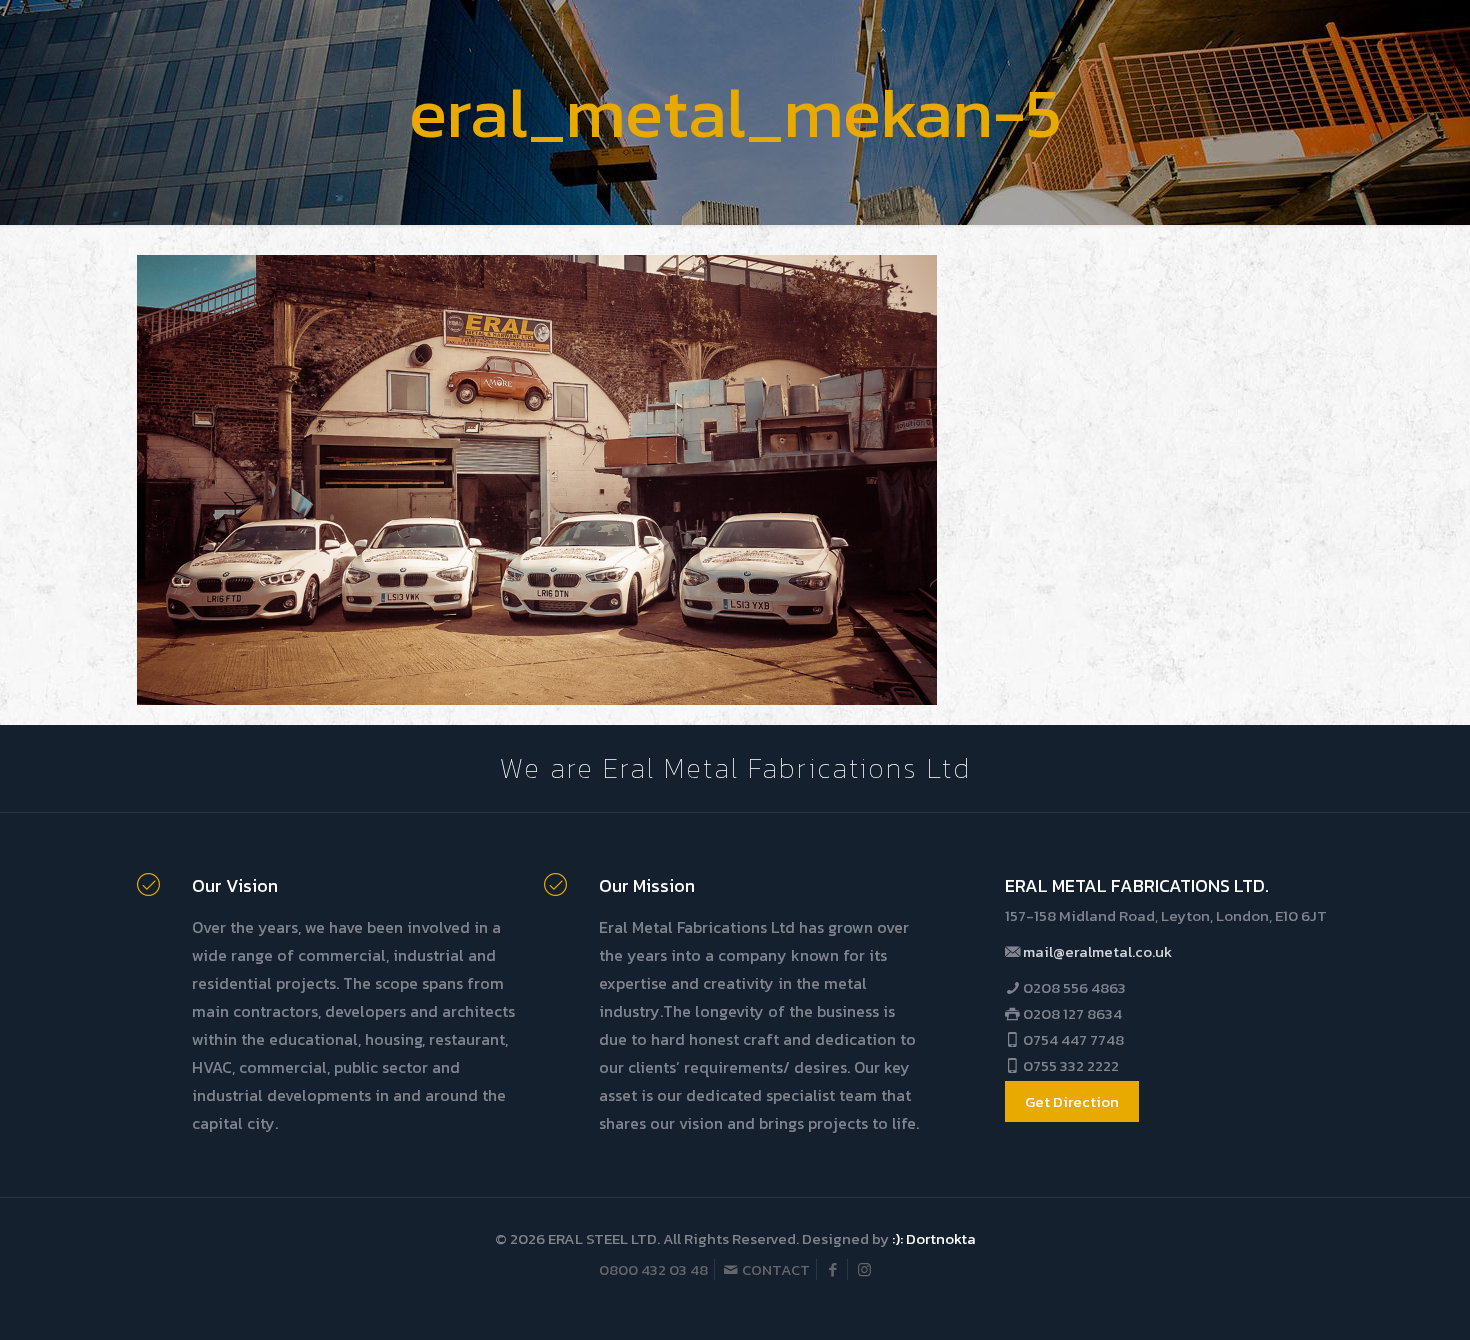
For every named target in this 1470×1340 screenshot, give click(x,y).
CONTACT (774, 1269)
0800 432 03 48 (653, 1269)
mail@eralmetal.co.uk (1097, 951)
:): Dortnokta (934, 1238)
